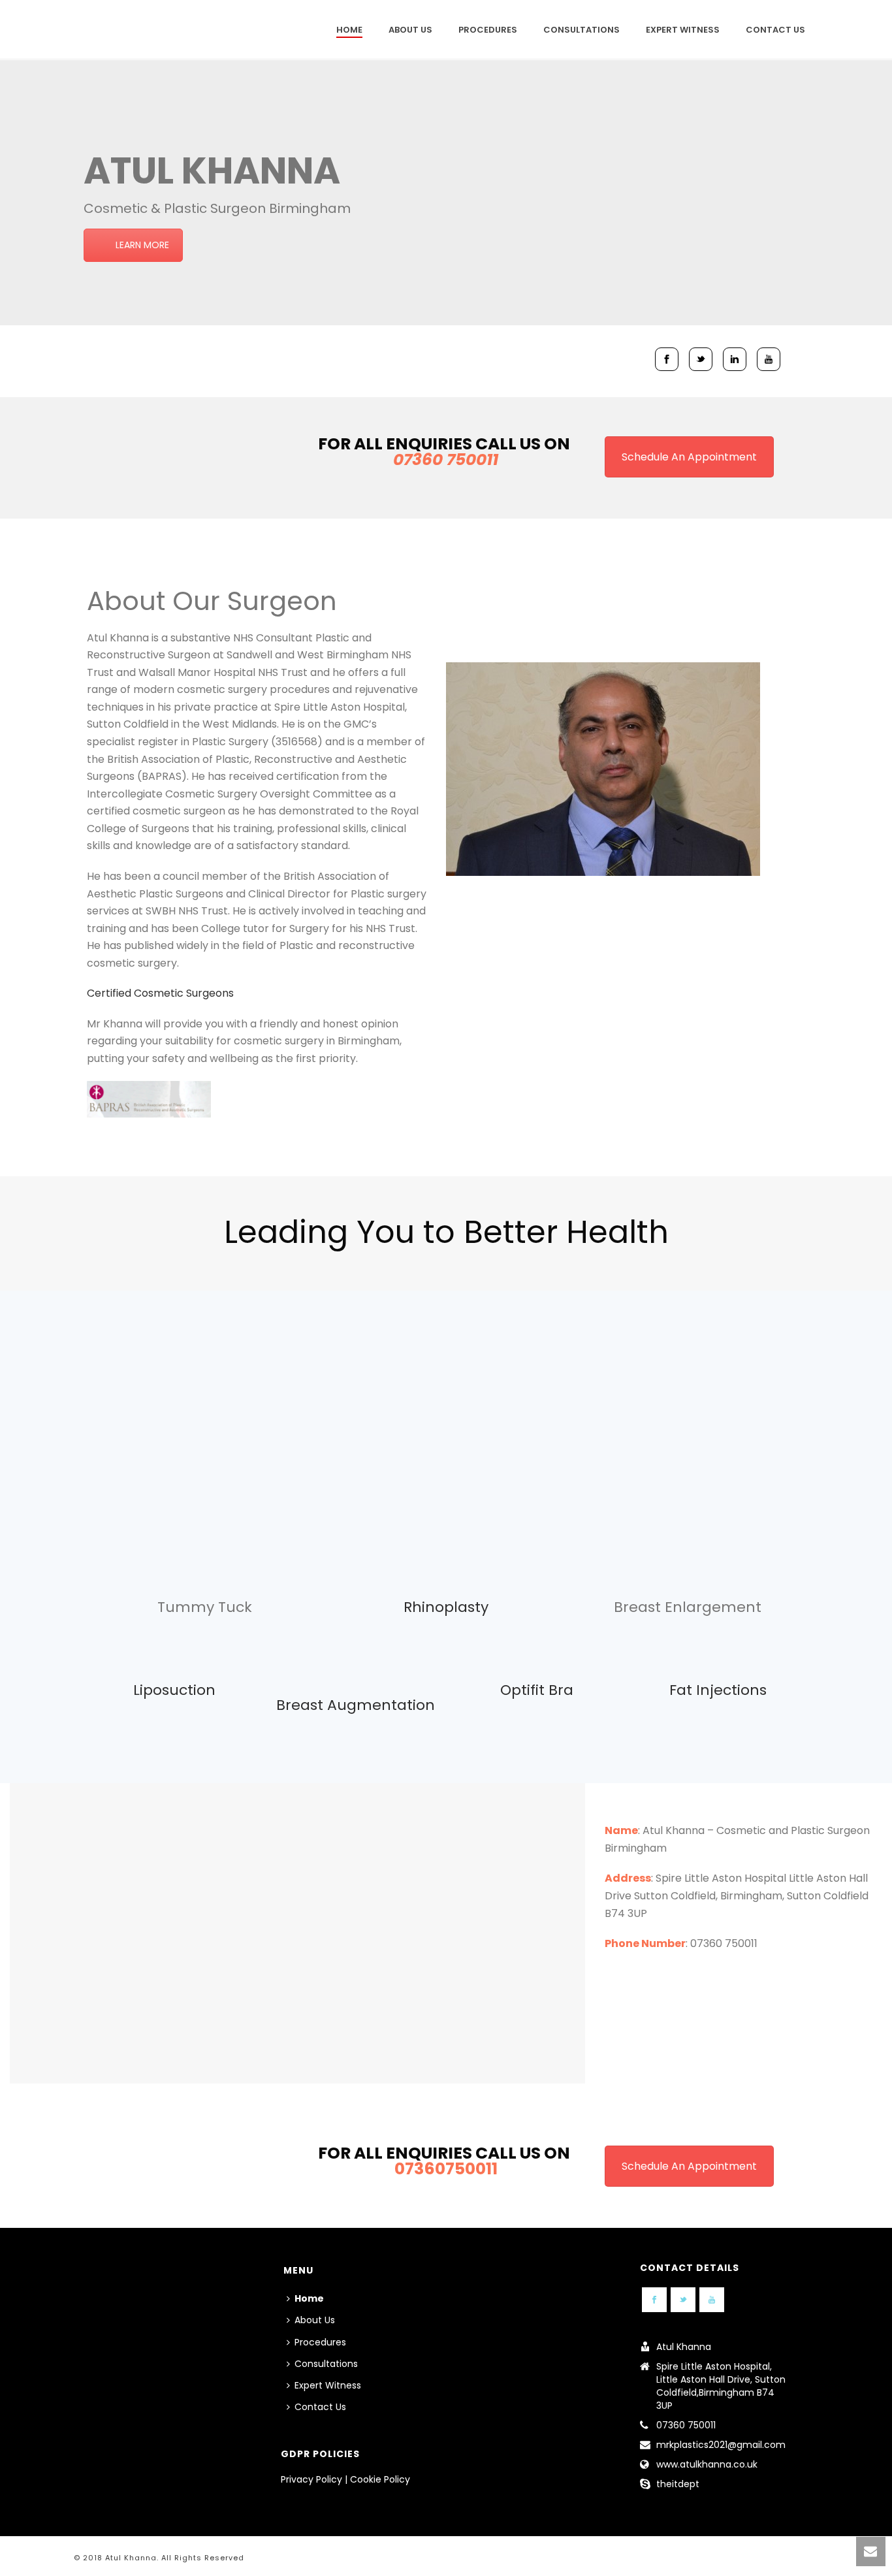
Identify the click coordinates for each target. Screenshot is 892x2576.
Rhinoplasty (446, 1607)
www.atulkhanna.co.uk (707, 2464)
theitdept (678, 2484)
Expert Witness (683, 30)
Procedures (488, 30)
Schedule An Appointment (689, 457)
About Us (410, 30)
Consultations (581, 30)
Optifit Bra (537, 1690)
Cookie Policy (380, 2479)
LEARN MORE (142, 245)
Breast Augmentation (356, 1705)
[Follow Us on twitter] (683, 2300)
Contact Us (775, 30)
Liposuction (174, 1690)
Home (349, 30)
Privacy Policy (311, 2479)
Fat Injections (718, 1690)
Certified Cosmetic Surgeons (160, 993)
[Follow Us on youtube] (712, 2300)
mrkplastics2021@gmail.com (721, 2445)
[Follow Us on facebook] (654, 2300)
